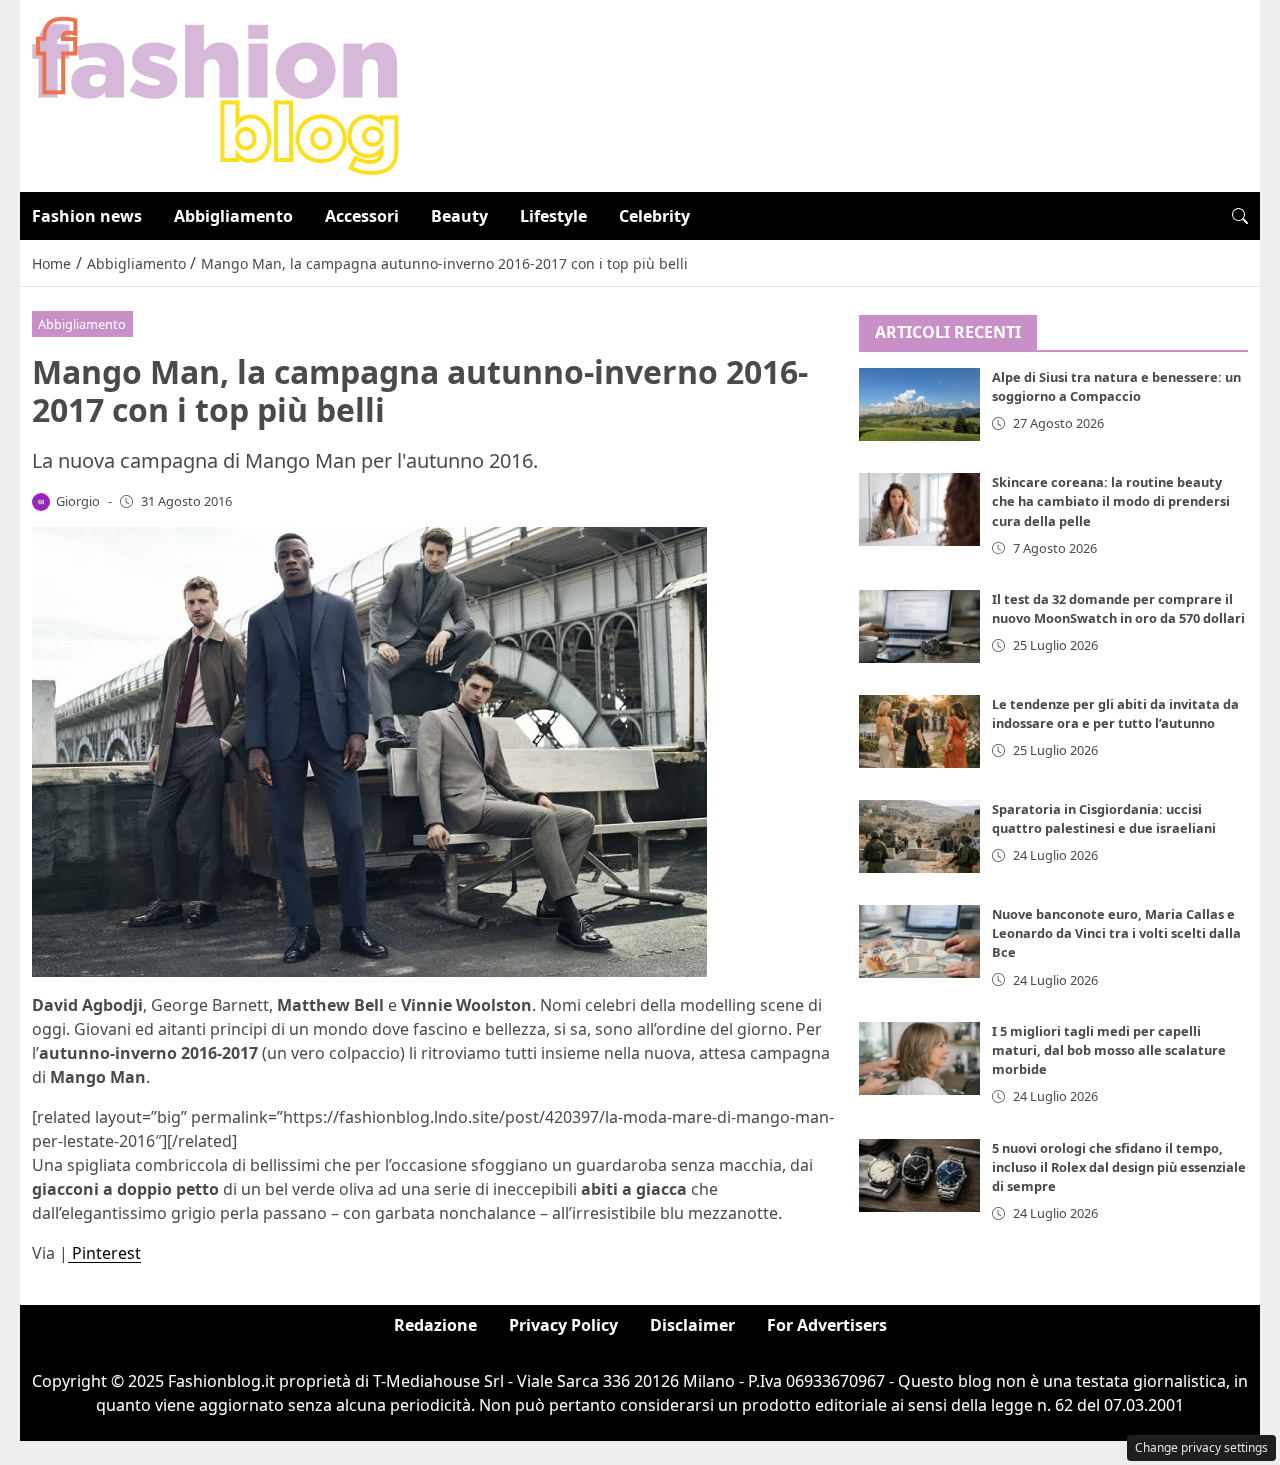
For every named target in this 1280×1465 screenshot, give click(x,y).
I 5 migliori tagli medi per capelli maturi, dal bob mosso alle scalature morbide (1109, 1050)
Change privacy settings (1201, 1447)
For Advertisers (827, 1325)
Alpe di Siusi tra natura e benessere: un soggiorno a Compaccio (1116, 387)
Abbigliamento (233, 216)
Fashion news (87, 216)
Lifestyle (553, 216)
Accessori (362, 216)
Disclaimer (692, 1325)
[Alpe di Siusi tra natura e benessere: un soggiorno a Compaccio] (920, 405)
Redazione (435, 1325)
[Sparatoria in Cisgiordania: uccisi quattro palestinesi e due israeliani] (920, 836)
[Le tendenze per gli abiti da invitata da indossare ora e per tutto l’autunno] (920, 731)
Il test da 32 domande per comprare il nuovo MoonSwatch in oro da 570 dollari (1118, 608)
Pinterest (104, 1253)
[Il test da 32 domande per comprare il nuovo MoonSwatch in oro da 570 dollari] (920, 626)
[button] (1240, 216)
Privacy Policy (563, 1325)
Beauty (459, 216)
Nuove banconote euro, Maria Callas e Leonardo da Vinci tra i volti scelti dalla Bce (1116, 934)
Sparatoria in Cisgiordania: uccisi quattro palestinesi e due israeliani (1104, 818)
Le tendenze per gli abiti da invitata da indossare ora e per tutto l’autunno (1115, 713)
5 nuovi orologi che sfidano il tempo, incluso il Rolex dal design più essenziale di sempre (1119, 1167)
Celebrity (654, 216)
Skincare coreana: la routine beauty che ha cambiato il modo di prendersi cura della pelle (1111, 502)
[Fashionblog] (215, 94)
